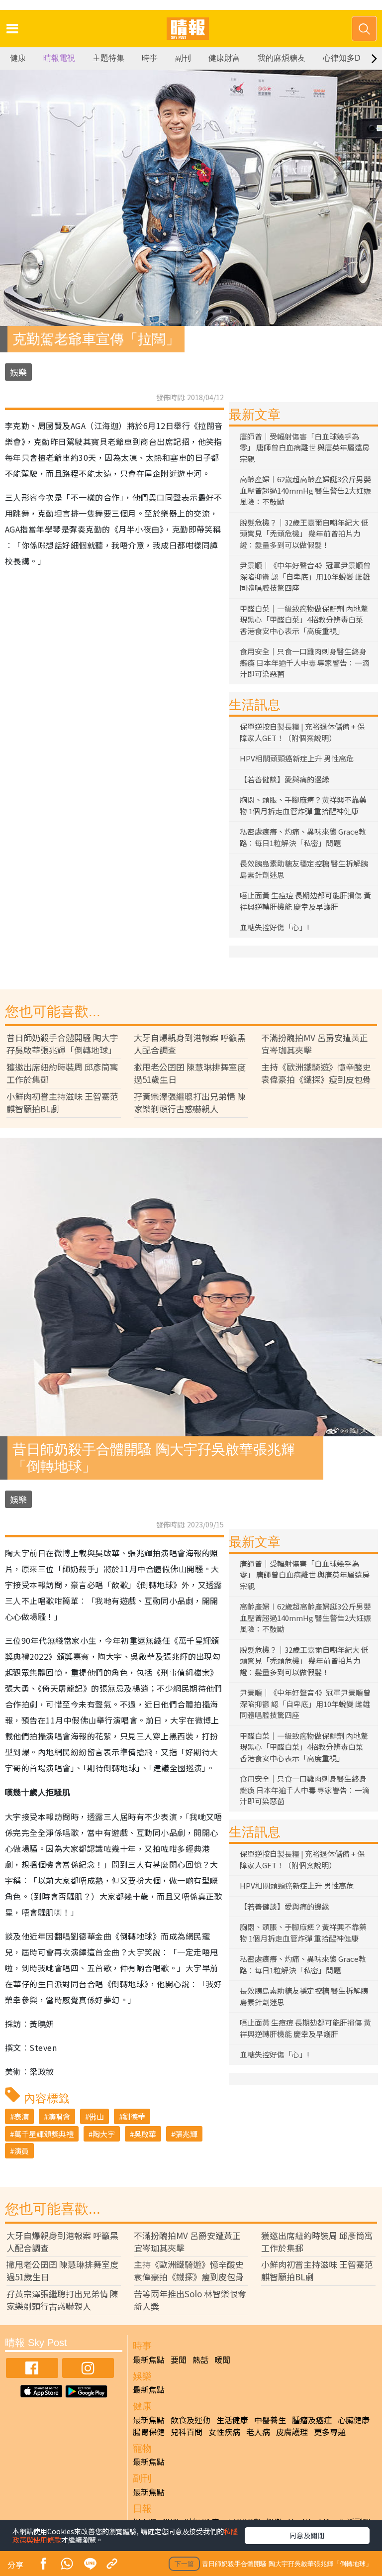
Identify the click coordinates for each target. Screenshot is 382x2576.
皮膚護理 (292, 2432)
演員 (21, 2151)
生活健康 (232, 2420)
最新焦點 (149, 2360)
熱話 (200, 2360)
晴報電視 (59, 58)
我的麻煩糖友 (282, 58)
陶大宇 (104, 2134)
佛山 (96, 2116)
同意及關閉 (307, 2535)
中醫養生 (270, 2420)
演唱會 (59, 2116)
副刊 (183, 58)
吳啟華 (145, 2134)
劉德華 (134, 2116)
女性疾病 (224, 2432)
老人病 (258, 2432)
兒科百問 (187, 2432)
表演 (21, 2116)
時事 (150, 58)
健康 (18, 58)
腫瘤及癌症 (312, 2420)
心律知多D (342, 58)
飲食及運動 (191, 2420)
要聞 (179, 2360)
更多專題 (330, 2432)
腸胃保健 (149, 2432)
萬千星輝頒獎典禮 (44, 2134)
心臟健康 (354, 2420)
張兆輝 (186, 2134)
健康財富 (224, 58)
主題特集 (108, 58)
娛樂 (18, 372)
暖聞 (222, 2360)
